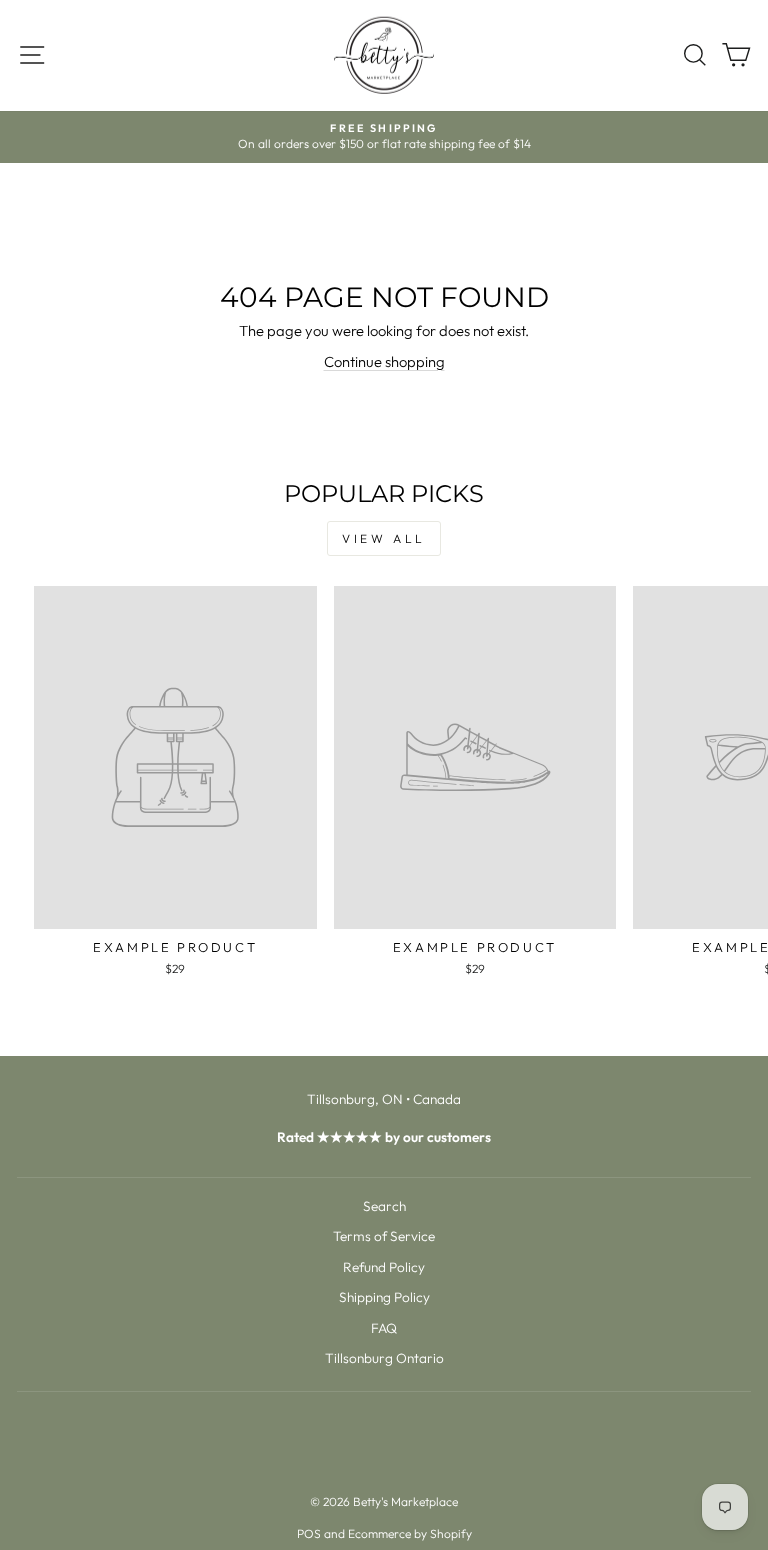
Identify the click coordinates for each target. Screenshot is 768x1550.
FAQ (384, 1328)
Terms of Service (384, 1236)
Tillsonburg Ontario (384, 1358)
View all (384, 538)
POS (309, 1533)
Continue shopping (384, 361)
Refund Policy (384, 1267)
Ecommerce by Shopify (410, 1533)
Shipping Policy (384, 1297)
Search (384, 1206)
